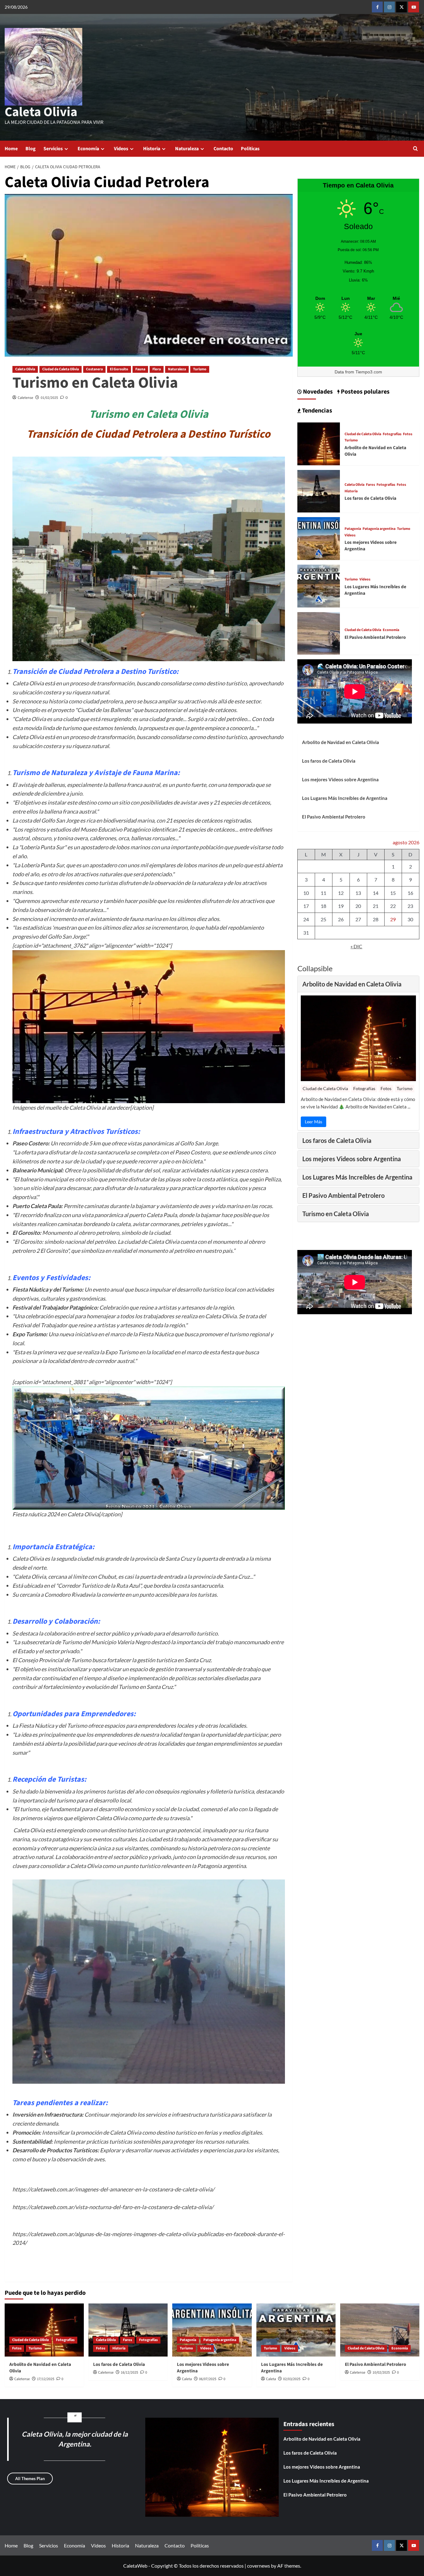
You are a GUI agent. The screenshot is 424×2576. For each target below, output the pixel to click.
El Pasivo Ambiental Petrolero (375, 637)
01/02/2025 (49, 398)
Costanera (94, 369)
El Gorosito (119, 369)
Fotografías (392, 434)
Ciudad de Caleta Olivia (61, 369)
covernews (259, 2566)
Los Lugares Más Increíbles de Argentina (345, 798)
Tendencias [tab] (316, 411)
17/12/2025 (46, 2379)
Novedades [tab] (317, 392)
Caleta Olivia (41, 112)
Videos (121, 149)
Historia (152, 149)
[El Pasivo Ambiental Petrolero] (319, 633)
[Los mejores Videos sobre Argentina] (319, 538)
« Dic (356, 946)
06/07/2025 (208, 2379)
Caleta (187, 2379)
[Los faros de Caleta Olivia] (319, 491)
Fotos (408, 434)
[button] (415, 149)
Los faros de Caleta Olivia (370, 498)
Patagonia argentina (379, 529)
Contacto (223, 149)
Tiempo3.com (369, 372)
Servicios (53, 149)
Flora (157, 369)
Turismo (200, 369)
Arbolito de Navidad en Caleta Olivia (341, 742)
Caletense (25, 398)
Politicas (250, 149)
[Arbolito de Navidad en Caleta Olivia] (319, 443)
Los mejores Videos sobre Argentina (340, 779)
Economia (391, 630)
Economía (88, 149)
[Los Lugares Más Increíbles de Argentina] (319, 585)
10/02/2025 (381, 2373)
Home (11, 149)
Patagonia (353, 529)
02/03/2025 (292, 2379)
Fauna (140, 369)
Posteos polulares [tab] (365, 392)
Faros (370, 485)
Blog (31, 149)
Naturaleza (187, 149)
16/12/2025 (129, 2373)
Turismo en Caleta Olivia (95, 383)
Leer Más (313, 1122)
